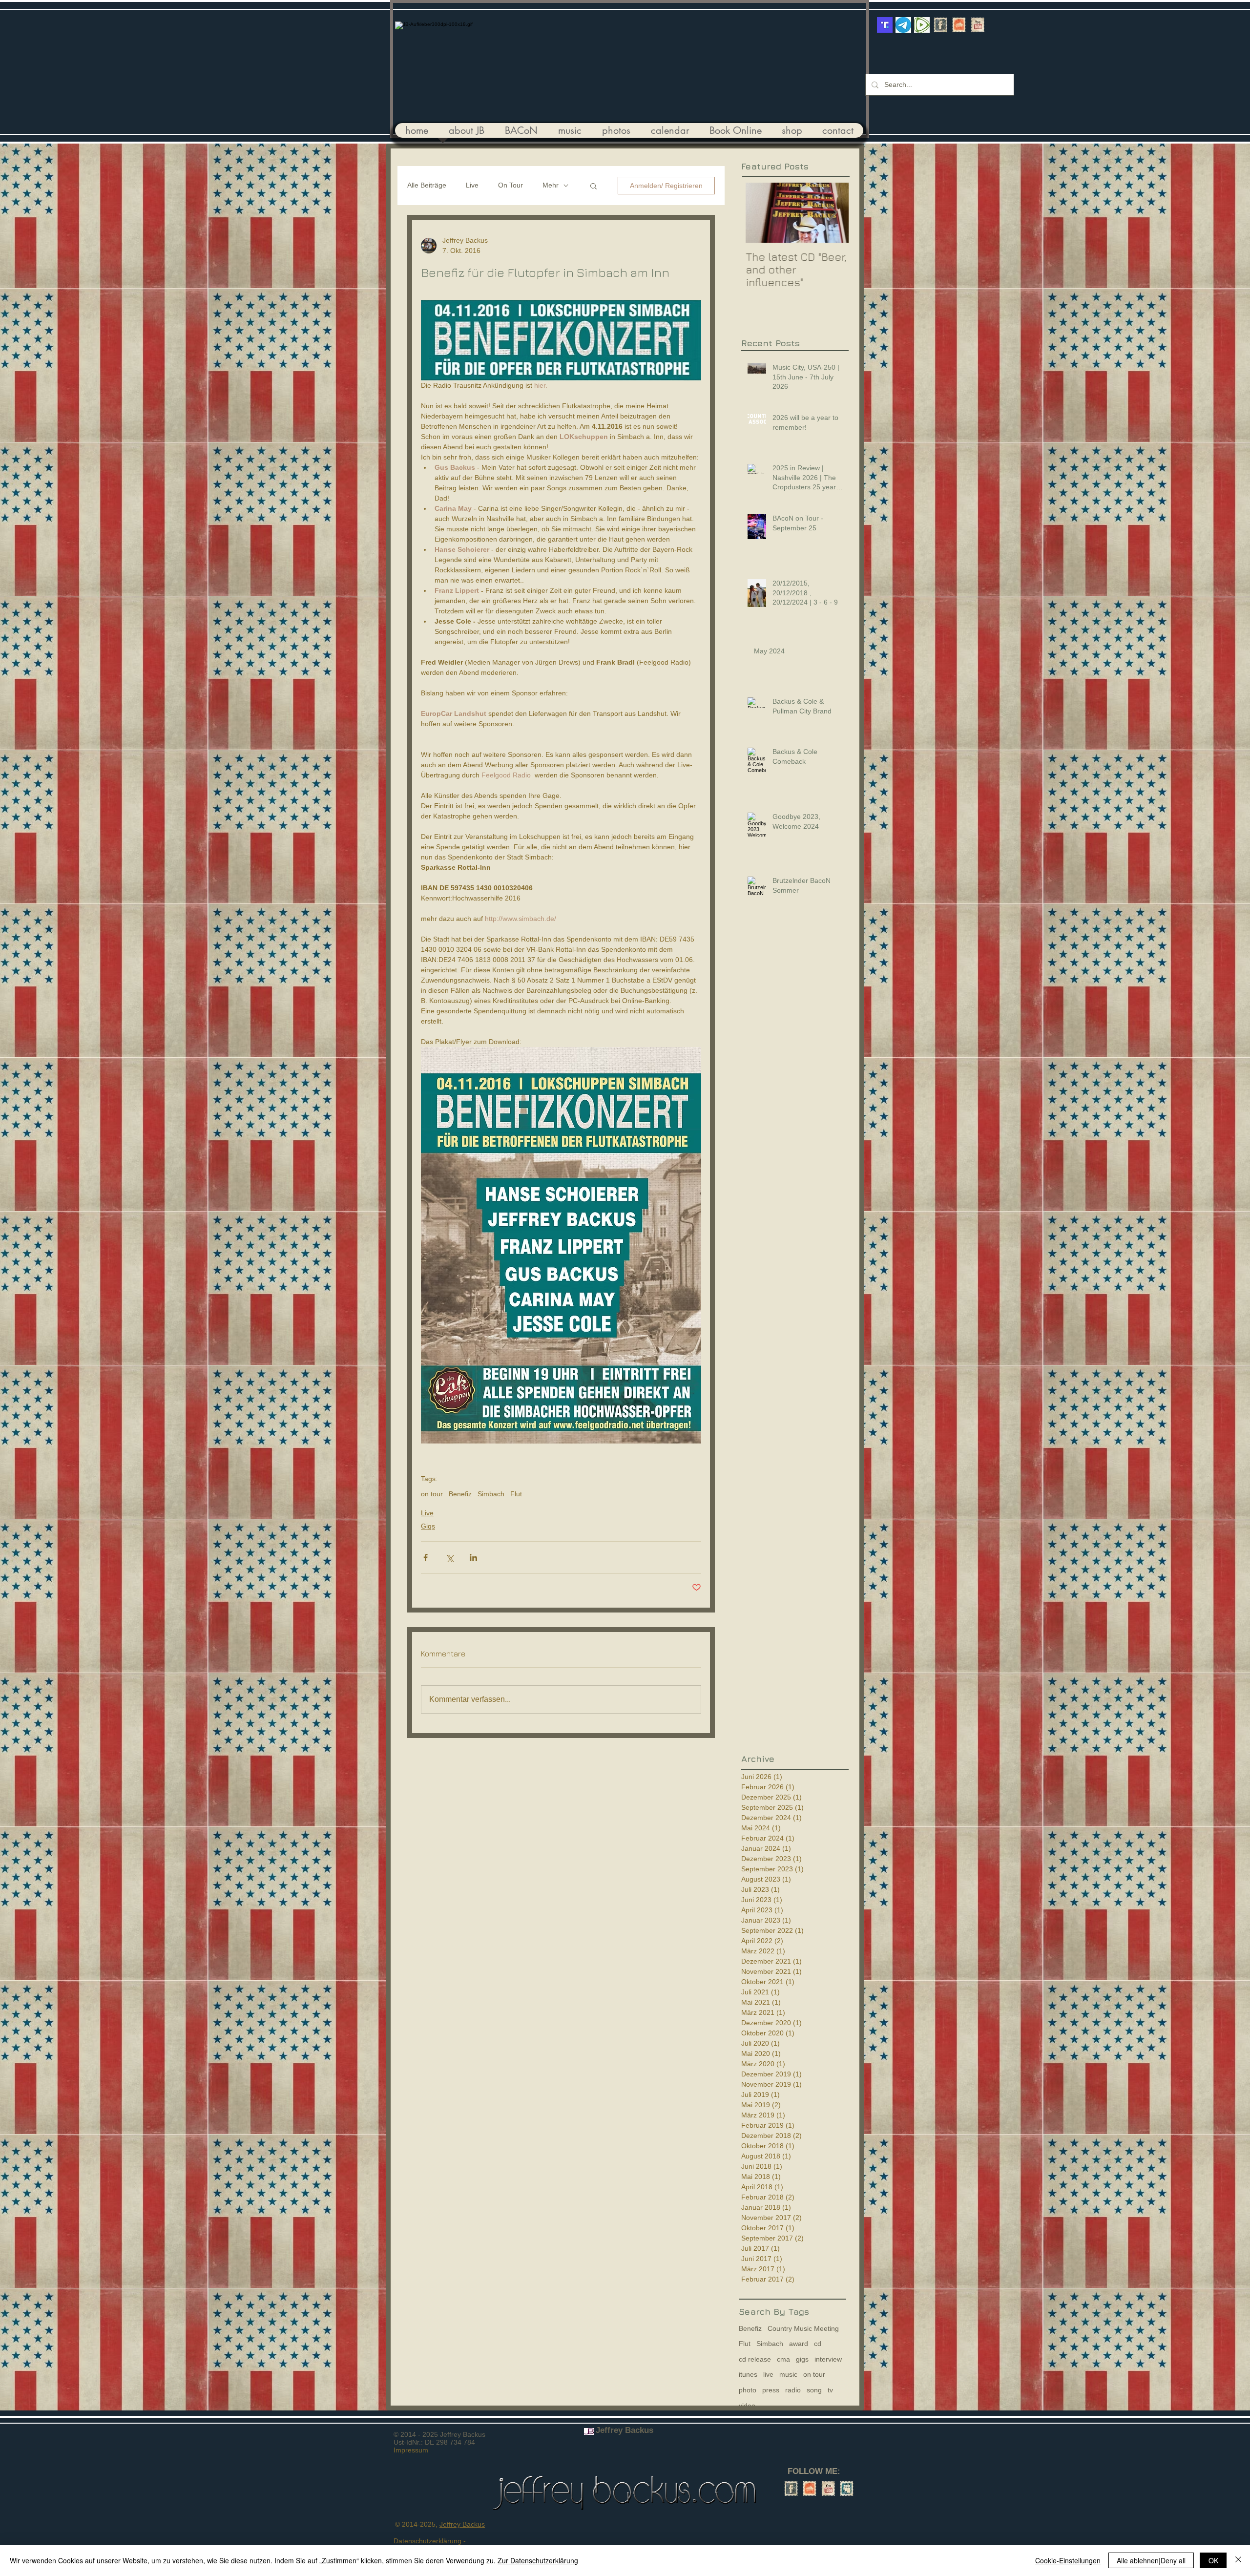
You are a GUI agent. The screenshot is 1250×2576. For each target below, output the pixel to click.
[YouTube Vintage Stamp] (978, 25)
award (799, 2344)
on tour (432, 1494)
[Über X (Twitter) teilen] (449, 1558)
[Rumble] (922, 25)
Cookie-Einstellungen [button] (1068, 2560)
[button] (594, 186)
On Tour (510, 185)
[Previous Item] (757, 213)
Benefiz (460, 1494)
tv (830, 2390)
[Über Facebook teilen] (426, 1558)
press (771, 2390)
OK (1213, 2560)
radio (793, 2390)
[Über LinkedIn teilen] (473, 1558)
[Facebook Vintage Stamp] (940, 25)
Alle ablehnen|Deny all (1151, 2560)
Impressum (411, 2450)
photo (748, 2390)
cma (783, 2359)
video (747, 2406)
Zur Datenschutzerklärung (538, 2560)
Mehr (551, 185)
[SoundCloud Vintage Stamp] (959, 25)
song (814, 2390)
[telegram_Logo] (903, 25)
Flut (516, 1494)
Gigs (428, 1526)
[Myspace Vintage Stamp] (847, 2489)
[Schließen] (1238, 2560)
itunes (748, 2374)
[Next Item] (833, 213)
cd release (755, 2359)
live (768, 2374)
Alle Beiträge (427, 185)
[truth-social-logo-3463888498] (885, 25)
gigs (802, 2359)
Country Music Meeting (803, 2328)
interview (828, 2359)
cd (818, 2344)
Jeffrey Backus (462, 2524)
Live (472, 185)
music (788, 2374)
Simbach (491, 1494)
